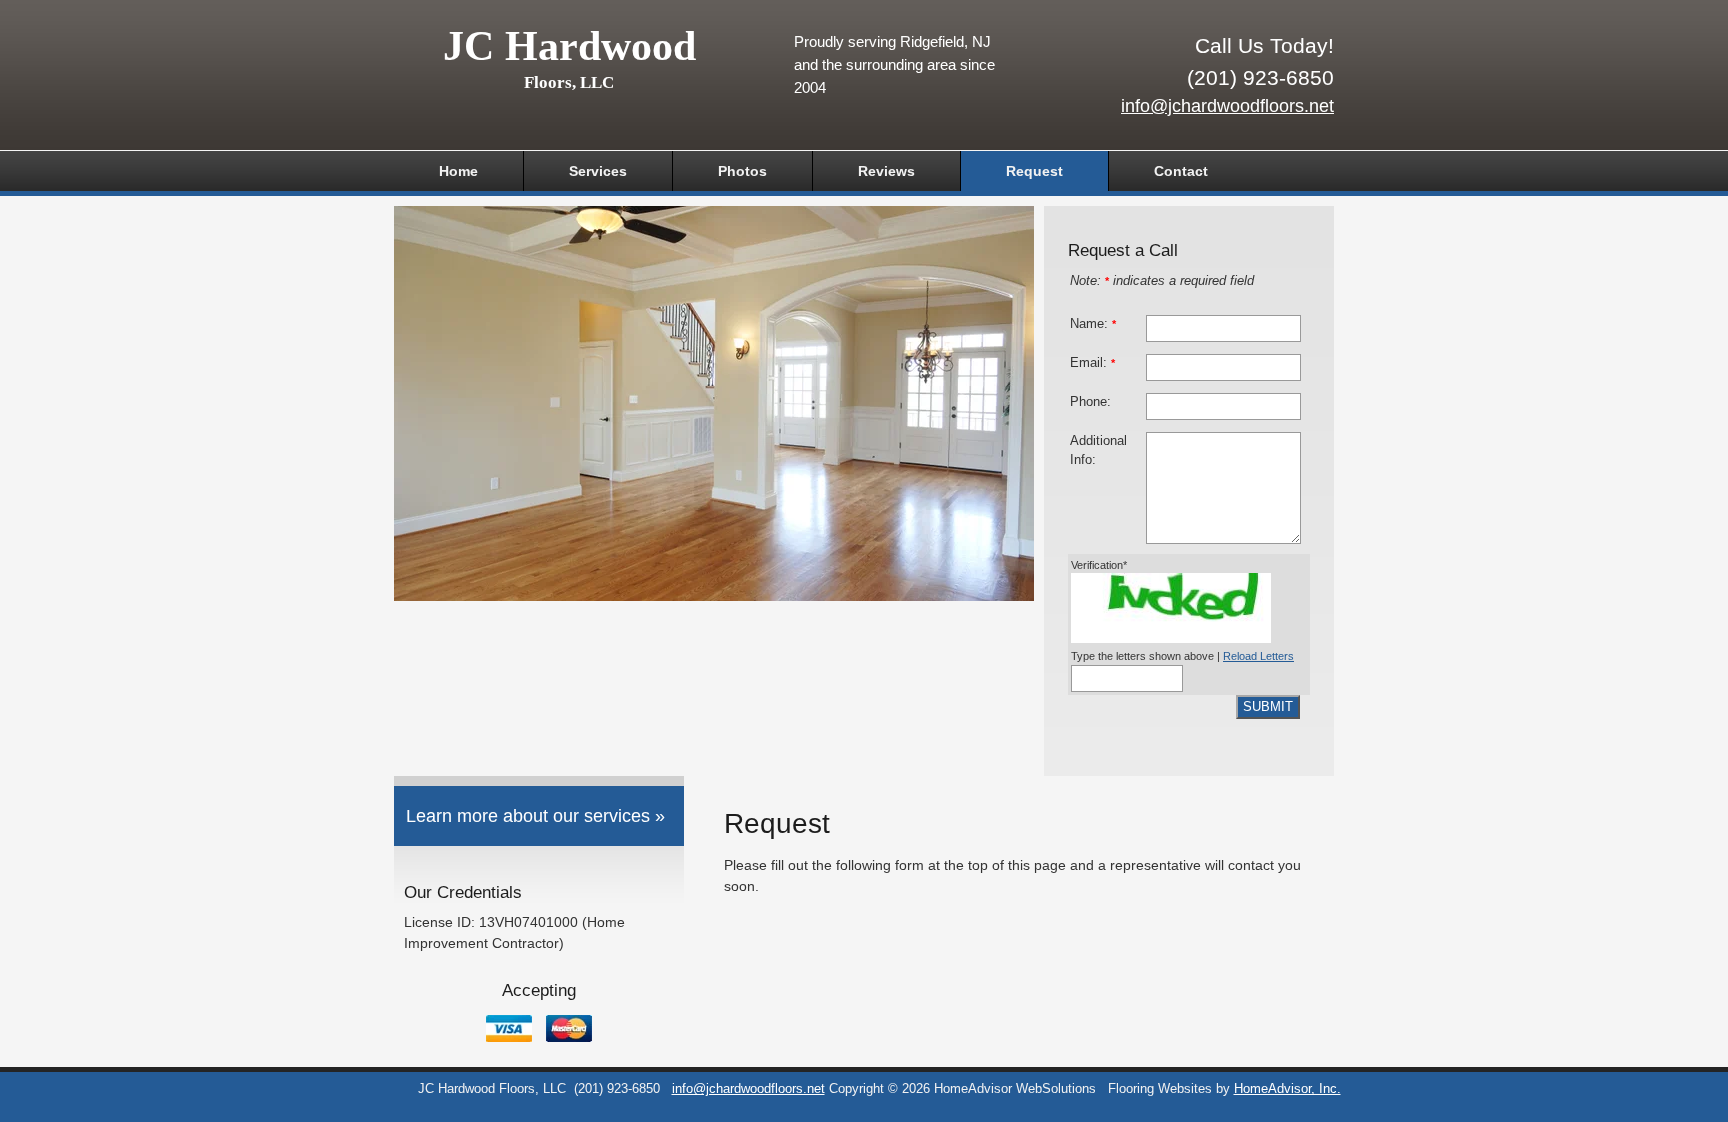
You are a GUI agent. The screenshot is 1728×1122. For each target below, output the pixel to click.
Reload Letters (1258, 656)
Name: (1093, 324)
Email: (1092, 363)
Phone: (1090, 402)
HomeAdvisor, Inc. (1287, 1089)
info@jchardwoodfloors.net (1227, 106)
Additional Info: (1098, 450)
